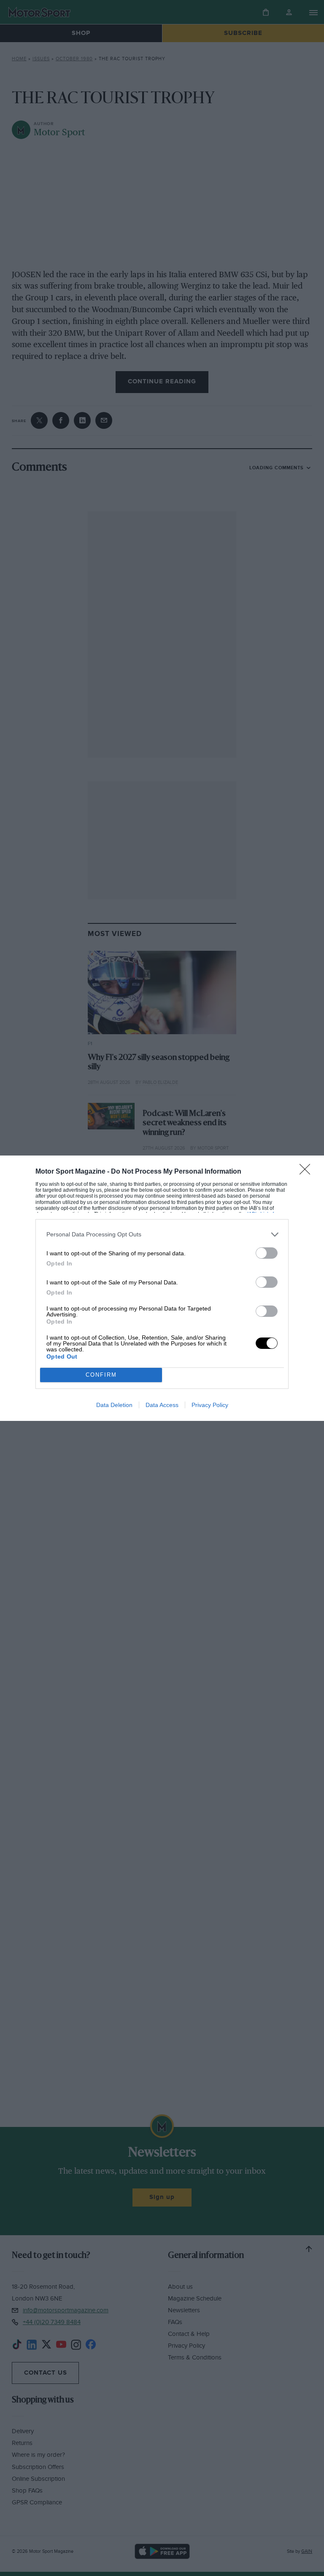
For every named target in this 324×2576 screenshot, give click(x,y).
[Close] (308, 1172)
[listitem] (162, 1235)
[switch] (267, 1253)
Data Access (162, 1405)
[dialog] (162, 1288)
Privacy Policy (210, 1405)
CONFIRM (101, 1375)
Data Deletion (114, 1405)
